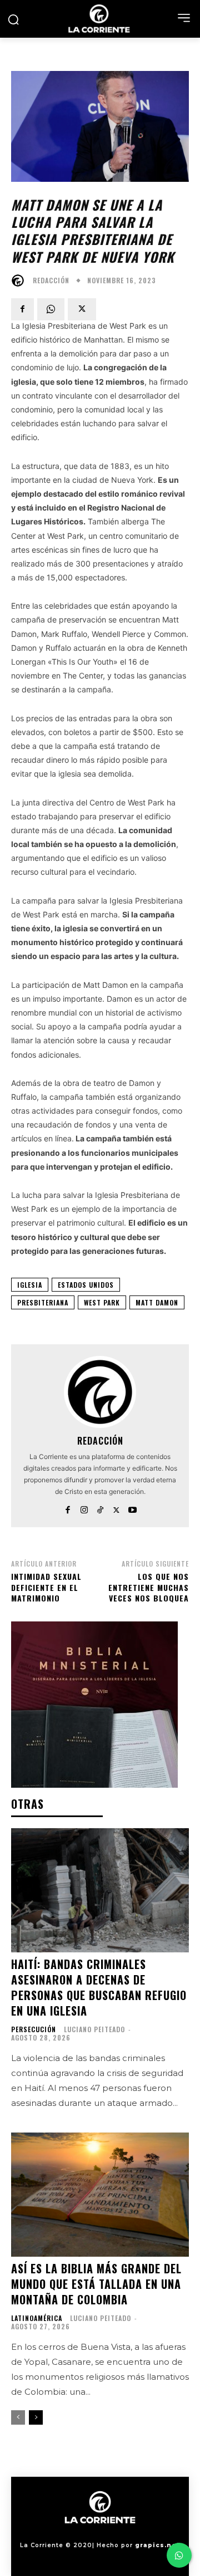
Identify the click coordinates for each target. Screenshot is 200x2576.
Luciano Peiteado (94, 2029)
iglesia (30, 1285)
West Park (102, 1302)
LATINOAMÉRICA (37, 2318)
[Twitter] (82, 309)
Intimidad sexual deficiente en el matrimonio (46, 1587)
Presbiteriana (43, 1302)
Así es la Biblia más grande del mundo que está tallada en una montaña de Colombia (96, 2284)
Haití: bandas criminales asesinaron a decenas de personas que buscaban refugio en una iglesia (99, 1987)
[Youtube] (132, 1508)
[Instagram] (84, 1508)
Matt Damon (157, 1302)
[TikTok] (100, 1508)
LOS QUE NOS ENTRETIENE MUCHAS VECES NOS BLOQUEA (149, 1587)
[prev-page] (18, 2417)
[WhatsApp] (51, 309)
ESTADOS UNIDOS (86, 1285)
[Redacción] (21, 280)
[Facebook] (22, 309)
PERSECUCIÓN (34, 2029)
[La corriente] (100, 19)
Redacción (51, 280)
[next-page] (36, 2417)
